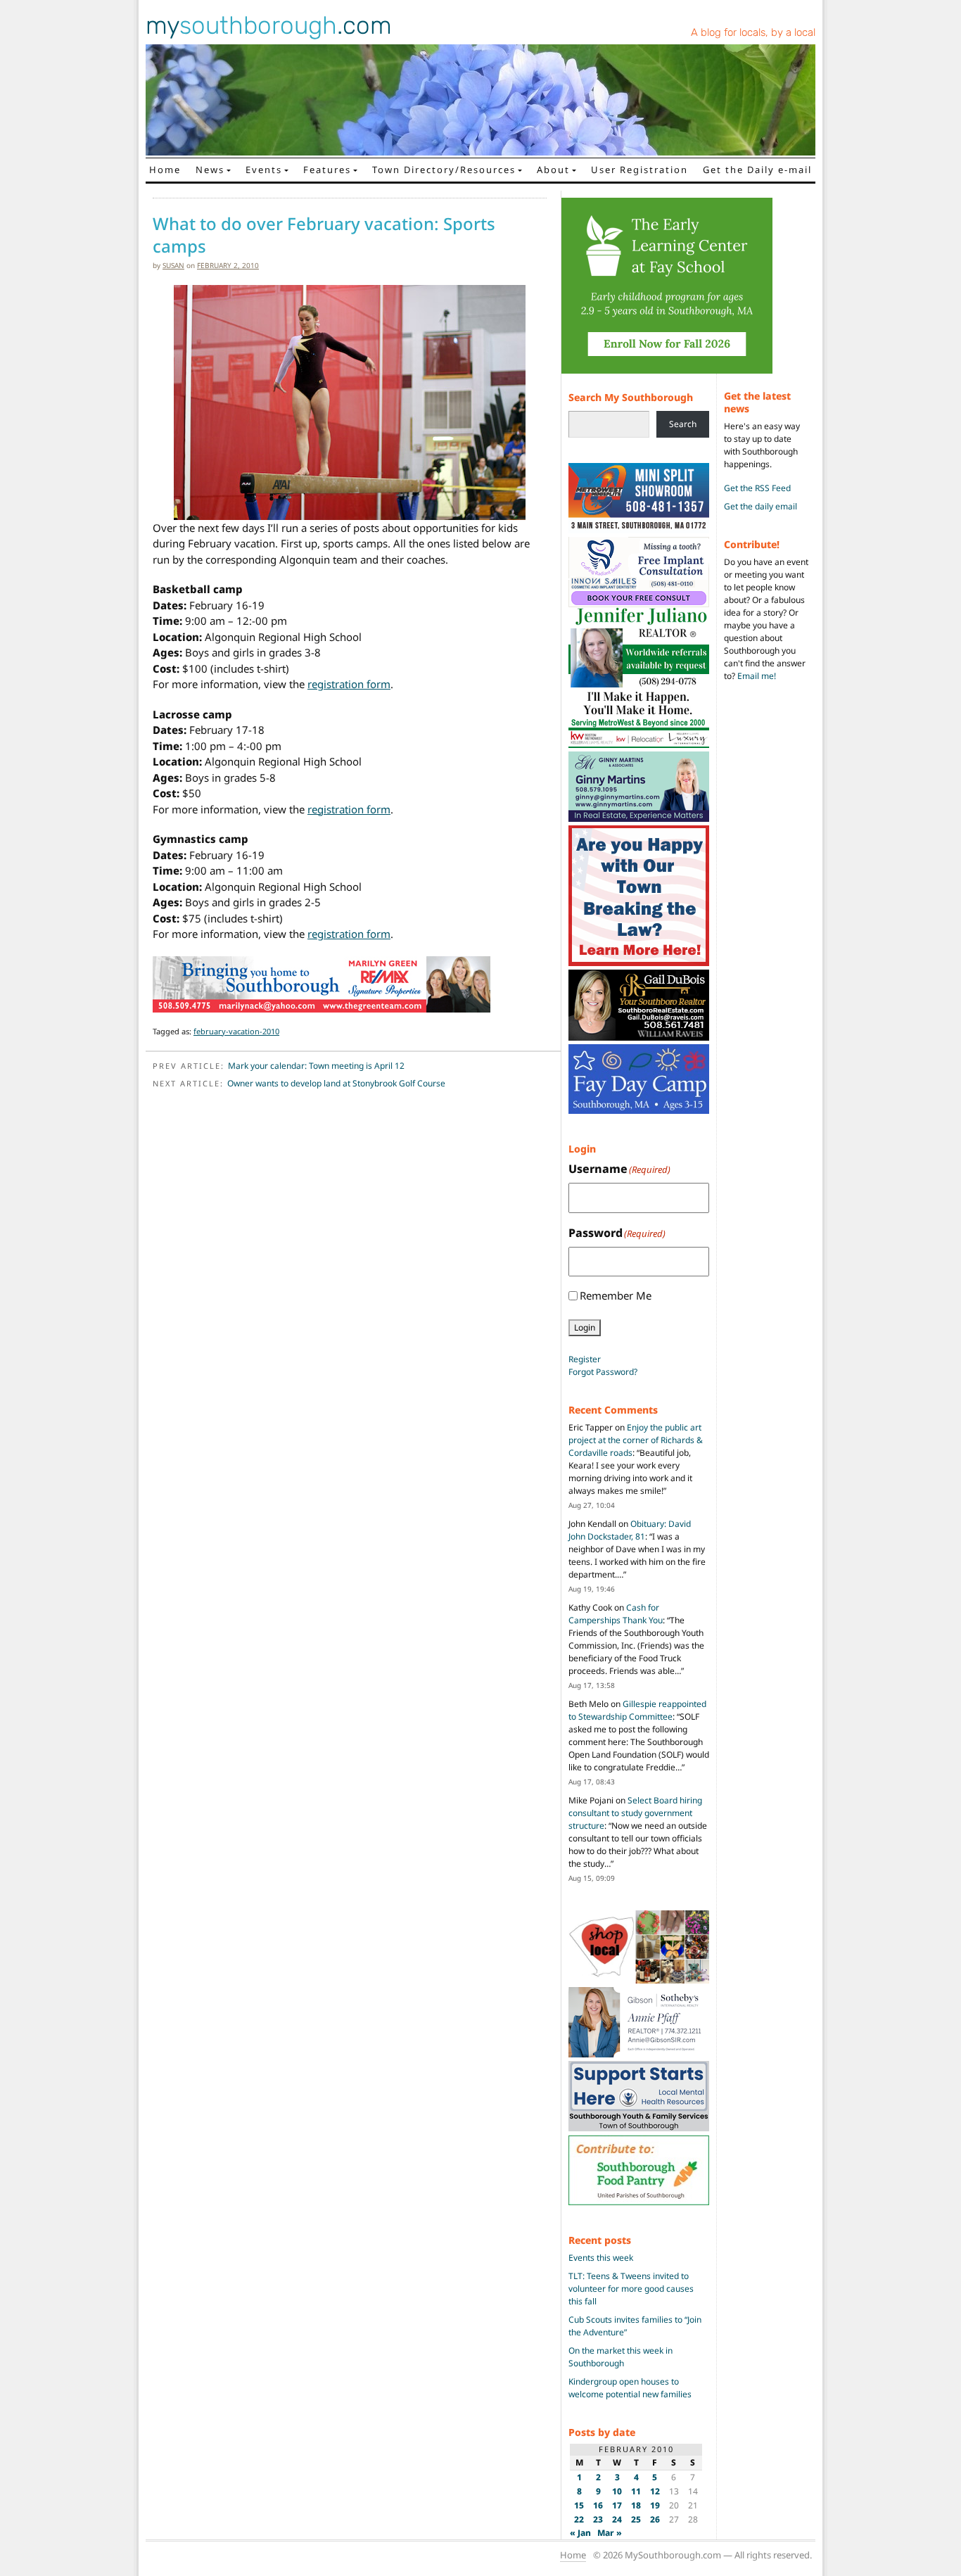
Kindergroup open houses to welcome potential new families (630, 2388)
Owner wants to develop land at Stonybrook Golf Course (336, 1083)
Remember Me (616, 1295)
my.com (269, 25)
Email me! (757, 676)
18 (636, 2505)
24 (617, 2519)
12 (655, 2491)
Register (585, 1359)
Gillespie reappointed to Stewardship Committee (637, 1710)
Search (683, 424)
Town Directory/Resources (444, 170)
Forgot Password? (603, 1372)
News (210, 170)
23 (598, 2519)
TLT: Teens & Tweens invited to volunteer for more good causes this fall (631, 2289)
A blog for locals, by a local (753, 32)
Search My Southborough (631, 397)
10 (617, 2491)
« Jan (580, 2533)
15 (579, 2505)
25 (636, 2519)
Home (165, 170)
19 (655, 2505)
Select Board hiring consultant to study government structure (635, 1813)
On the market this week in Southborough (620, 2357)
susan (173, 265)
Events (264, 170)
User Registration (639, 170)
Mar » (610, 2533)
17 (617, 2505)
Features (327, 170)
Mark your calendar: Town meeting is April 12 (316, 1066)
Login (585, 1327)
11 (636, 2491)
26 (655, 2519)
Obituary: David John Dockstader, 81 (630, 1530)
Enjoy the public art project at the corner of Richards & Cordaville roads (636, 1440)
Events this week (601, 2258)
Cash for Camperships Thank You (616, 1614)
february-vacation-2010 (236, 1031)
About (553, 170)
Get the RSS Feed (757, 488)
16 (598, 2505)
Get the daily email (760, 506)
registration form (349, 684)
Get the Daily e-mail (757, 170)
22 (579, 2519)
